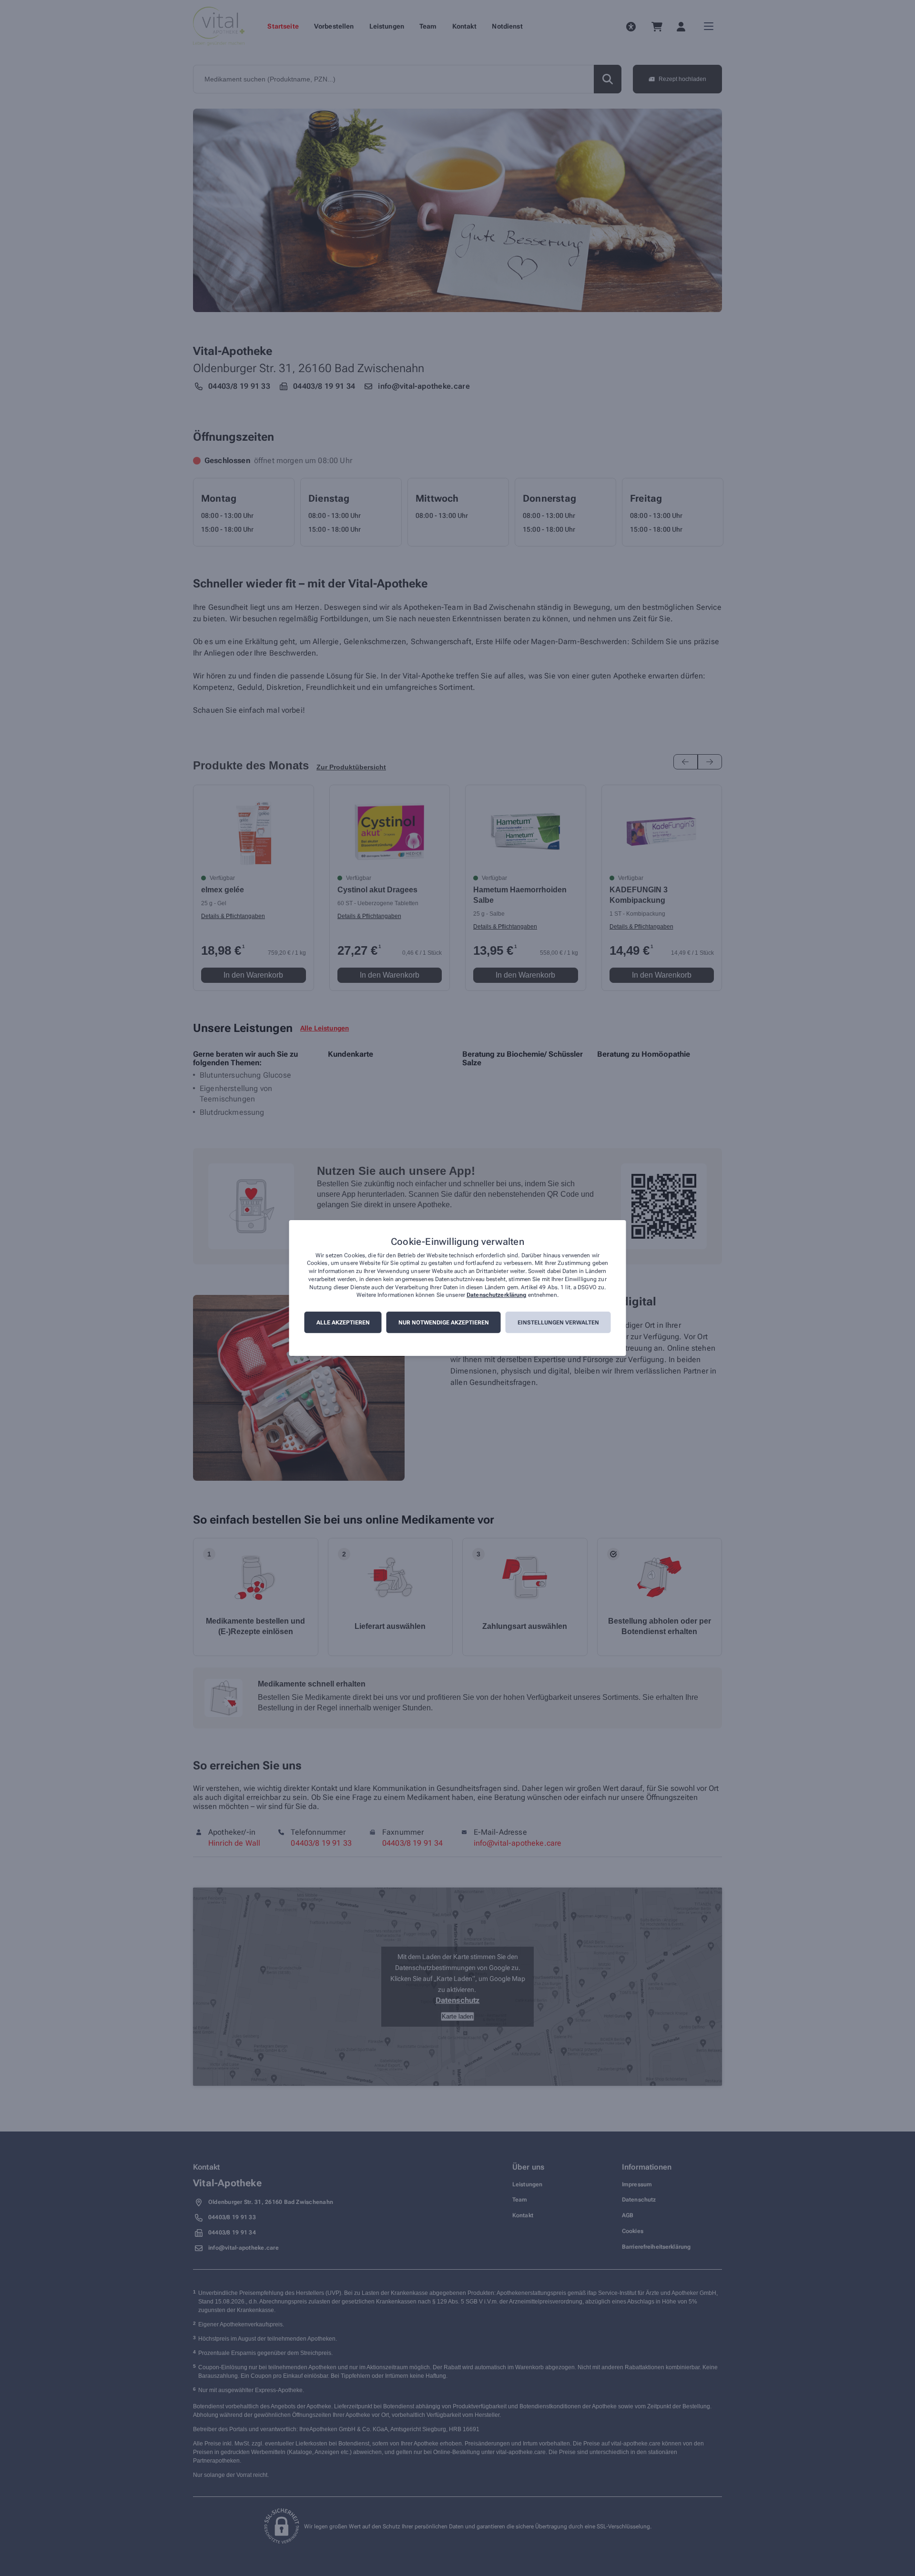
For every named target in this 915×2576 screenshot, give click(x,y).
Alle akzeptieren (343, 1323)
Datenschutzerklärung (496, 1295)
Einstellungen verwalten (558, 1323)
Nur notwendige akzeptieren (444, 1323)
